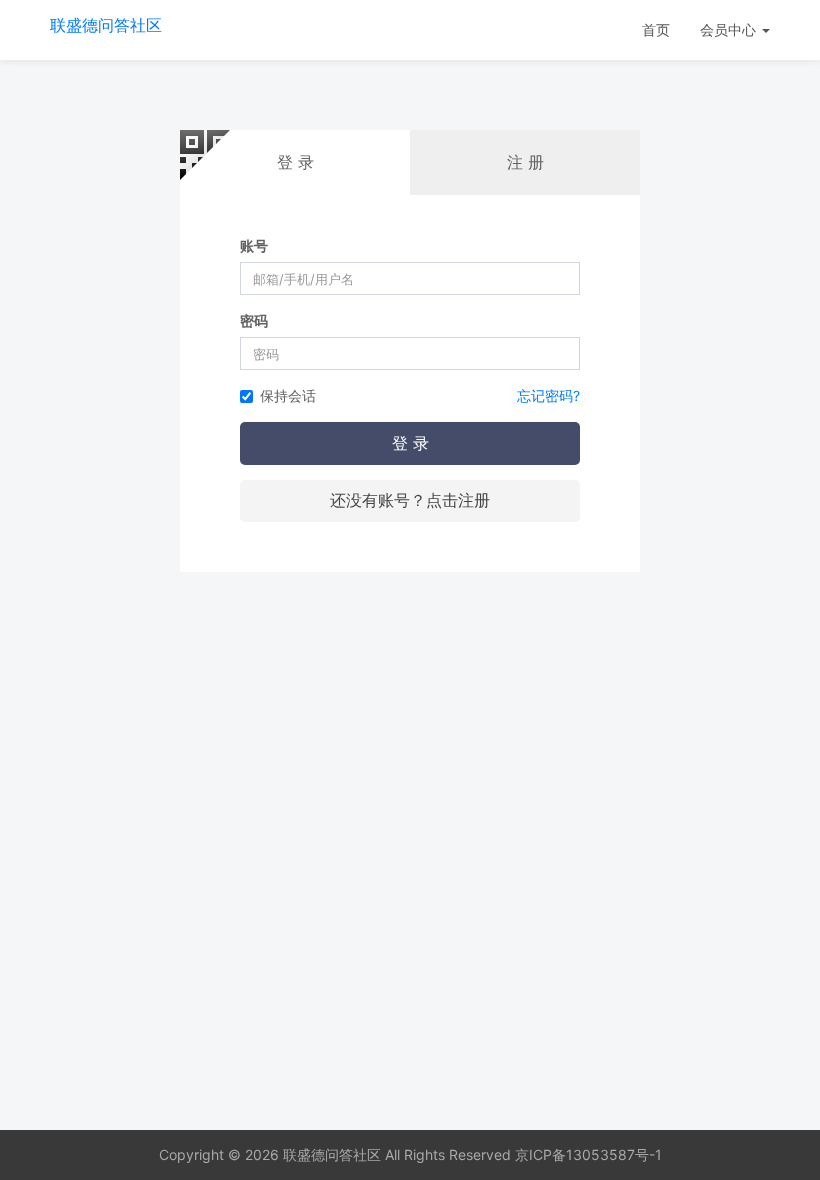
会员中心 (730, 29)
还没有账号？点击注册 (410, 500)
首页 (656, 29)
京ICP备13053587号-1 (588, 1154)
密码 (254, 320)
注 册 (525, 162)
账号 (254, 245)
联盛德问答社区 (106, 25)
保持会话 (288, 395)
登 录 (410, 443)
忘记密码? (548, 395)
